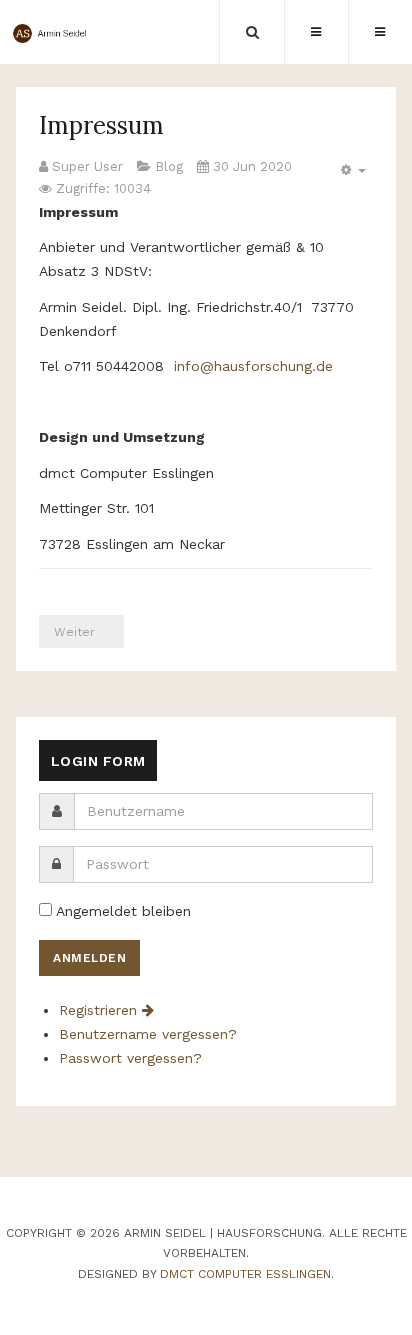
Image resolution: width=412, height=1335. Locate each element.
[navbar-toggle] (380, 32)
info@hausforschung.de (253, 366)
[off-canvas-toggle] (316, 32)
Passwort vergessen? (130, 1058)
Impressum (101, 125)
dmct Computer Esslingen (245, 1274)
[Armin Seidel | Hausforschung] (54, 33)
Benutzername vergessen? (148, 1034)
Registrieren (100, 1010)
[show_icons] (350, 170)
